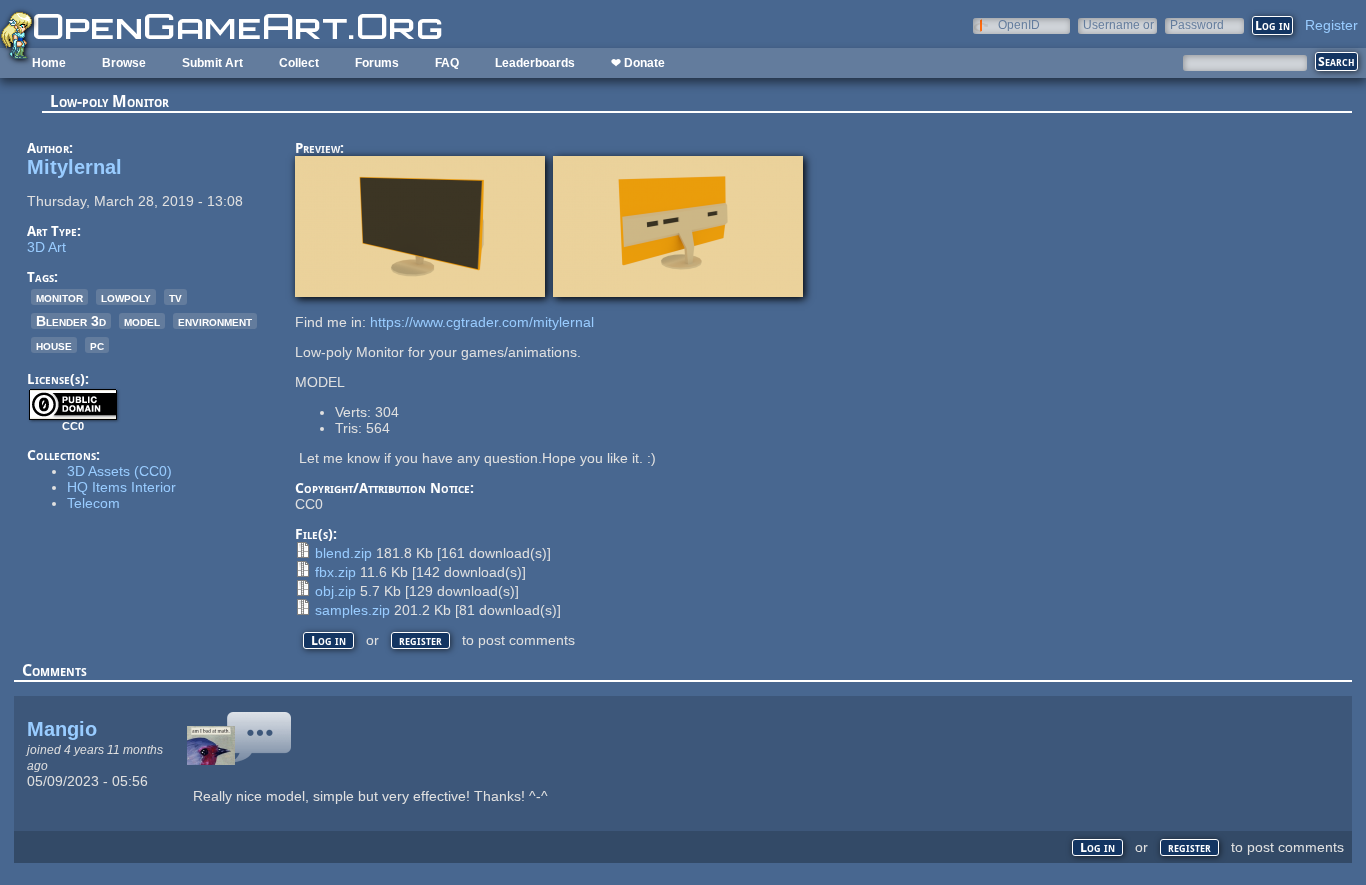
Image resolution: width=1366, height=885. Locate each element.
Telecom (93, 503)
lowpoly (126, 297)
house (54, 345)
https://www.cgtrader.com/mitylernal (482, 322)
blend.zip (343, 553)
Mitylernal (74, 167)
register (420, 640)
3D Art (46, 247)
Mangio (62, 729)
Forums (377, 63)
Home (49, 63)
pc (97, 345)
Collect (299, 63)
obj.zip (335, 591)
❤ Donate (638, 63)
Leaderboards (535, 63)
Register (1331, 25)
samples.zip (352, 610)
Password (1197, 24)
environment (215, 321)
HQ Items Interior (121, 487)
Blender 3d (71, 321)
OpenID (1019, 24)
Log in (328, 640)
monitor (59, 297)
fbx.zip (335, 572)
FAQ (447, 63)
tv (175, 297)
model (142, 321)
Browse (124, 63)
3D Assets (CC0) (119, 471)
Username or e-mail (1118, 24)
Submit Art (212, 63)
